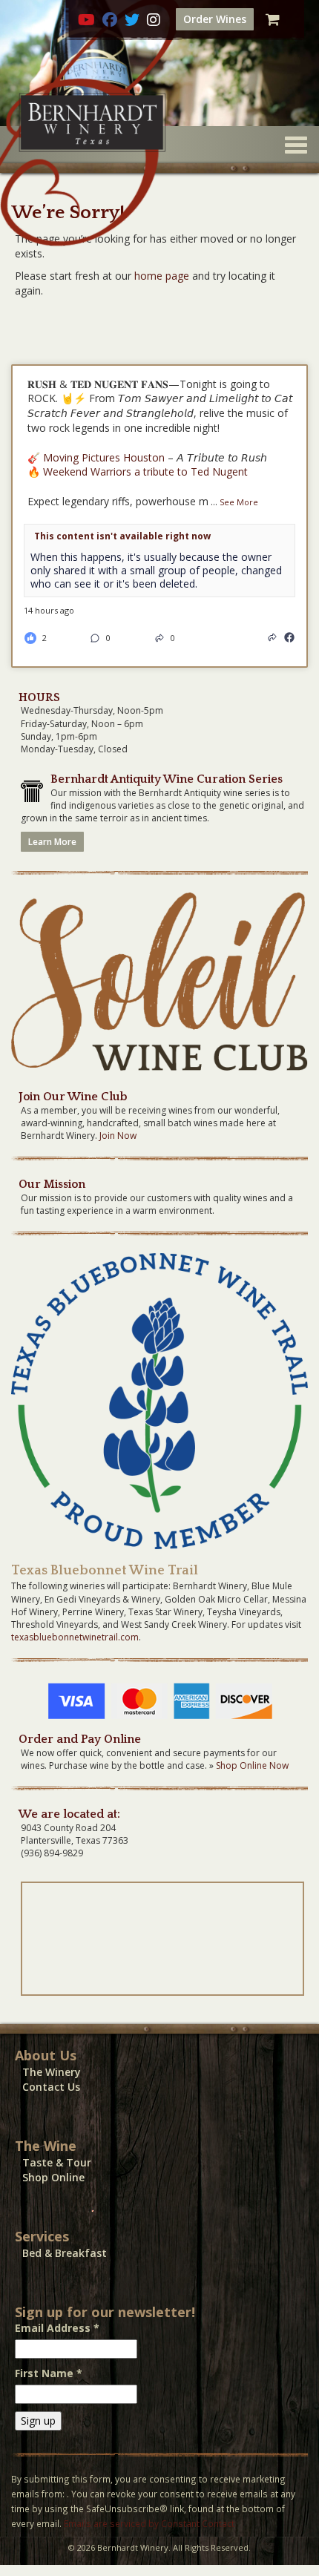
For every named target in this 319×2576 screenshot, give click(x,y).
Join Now (118, 1136)
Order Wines (215, 19)
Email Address (57, 2328)
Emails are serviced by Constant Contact (149, 2523)
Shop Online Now (252, 1765)
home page (162, 276)
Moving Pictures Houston (104, 457)
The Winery (52, 2072)
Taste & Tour (57, 2162)
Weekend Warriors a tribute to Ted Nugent (145, 471)
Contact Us (51, 2087)
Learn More (52, 842)
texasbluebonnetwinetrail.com (75, 1637)
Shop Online (53, 2177)
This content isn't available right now (122, 536)
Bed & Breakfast (65, 2253)
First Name (49, 2373)
